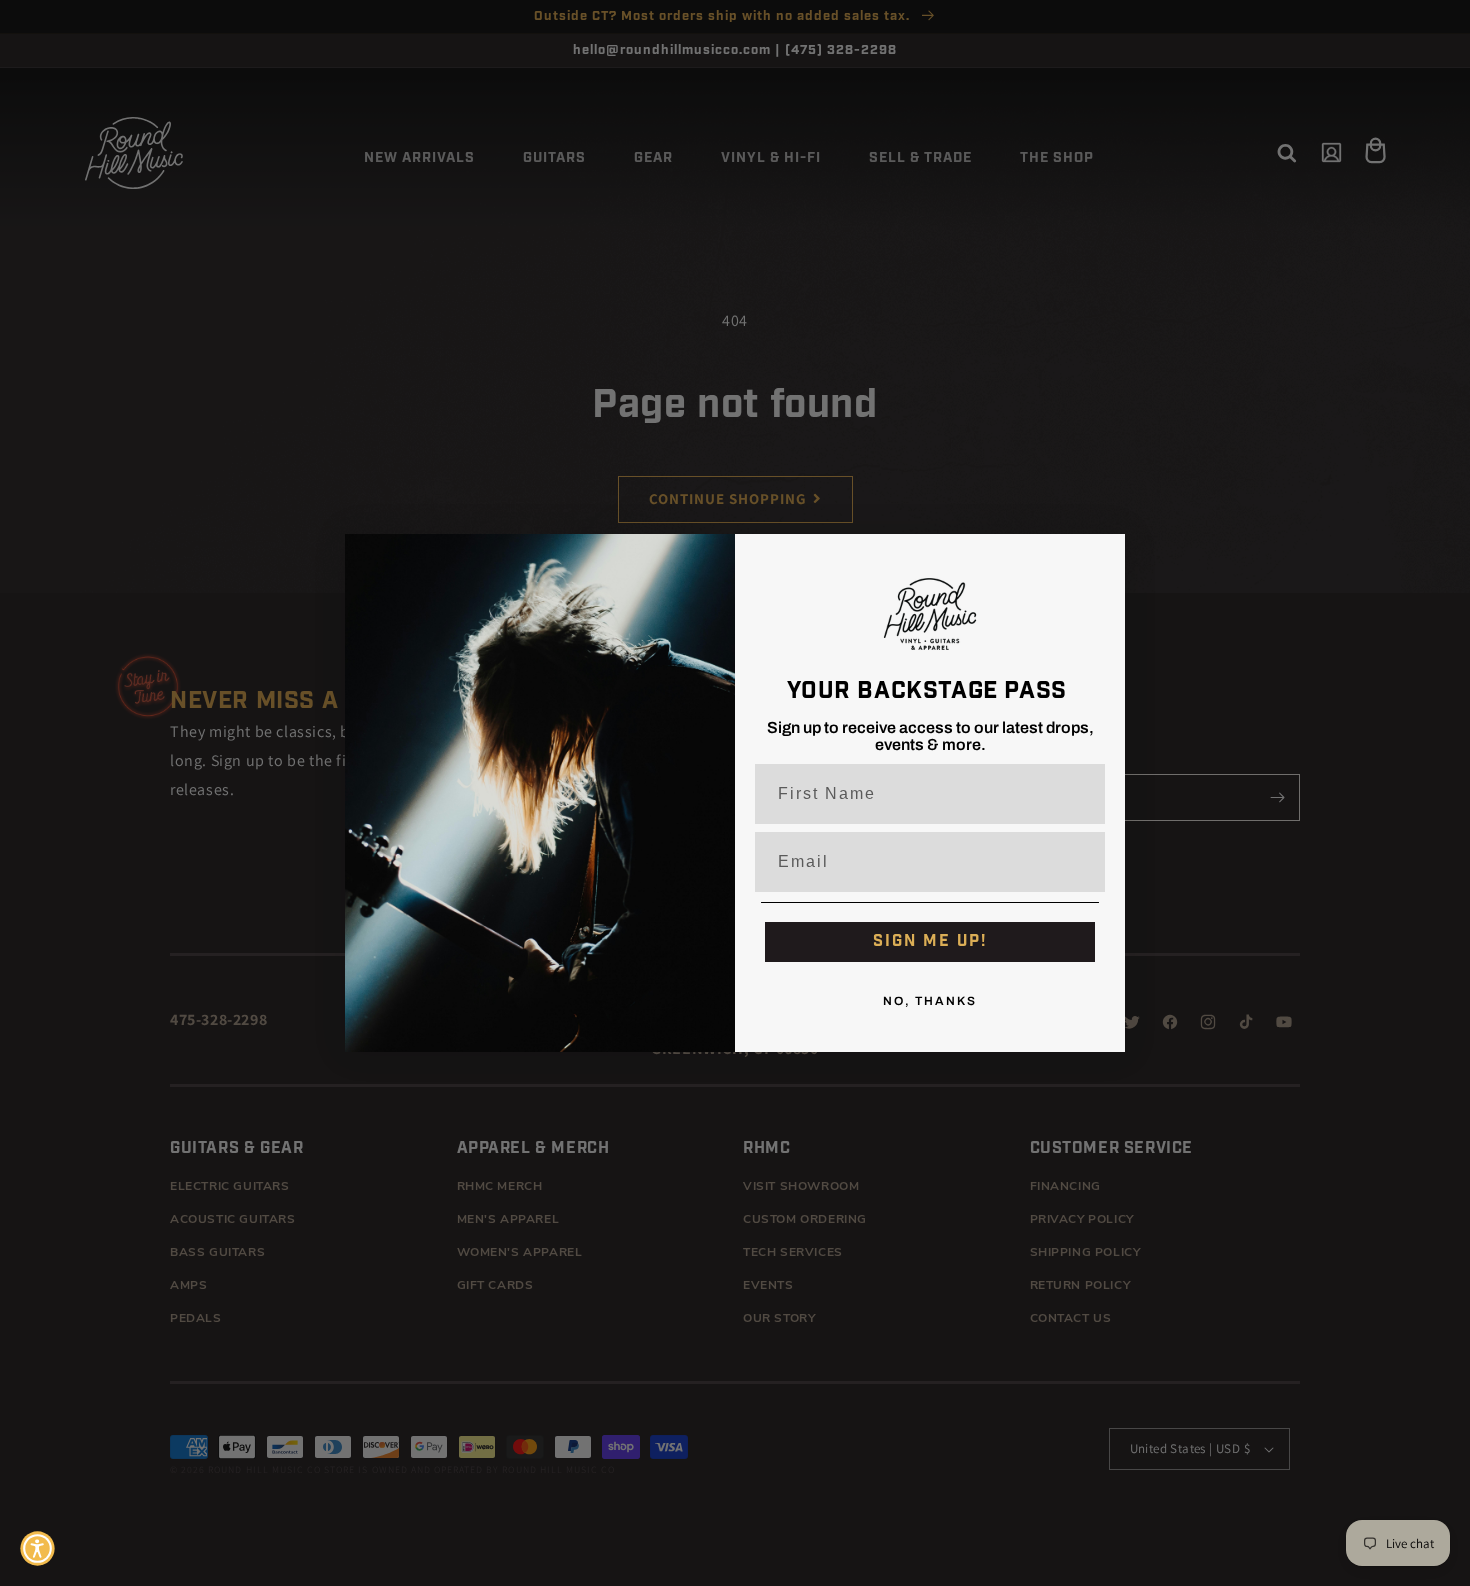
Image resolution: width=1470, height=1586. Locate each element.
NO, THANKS (930, 1002)
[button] (37, 1548)
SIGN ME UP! (930, 941)
